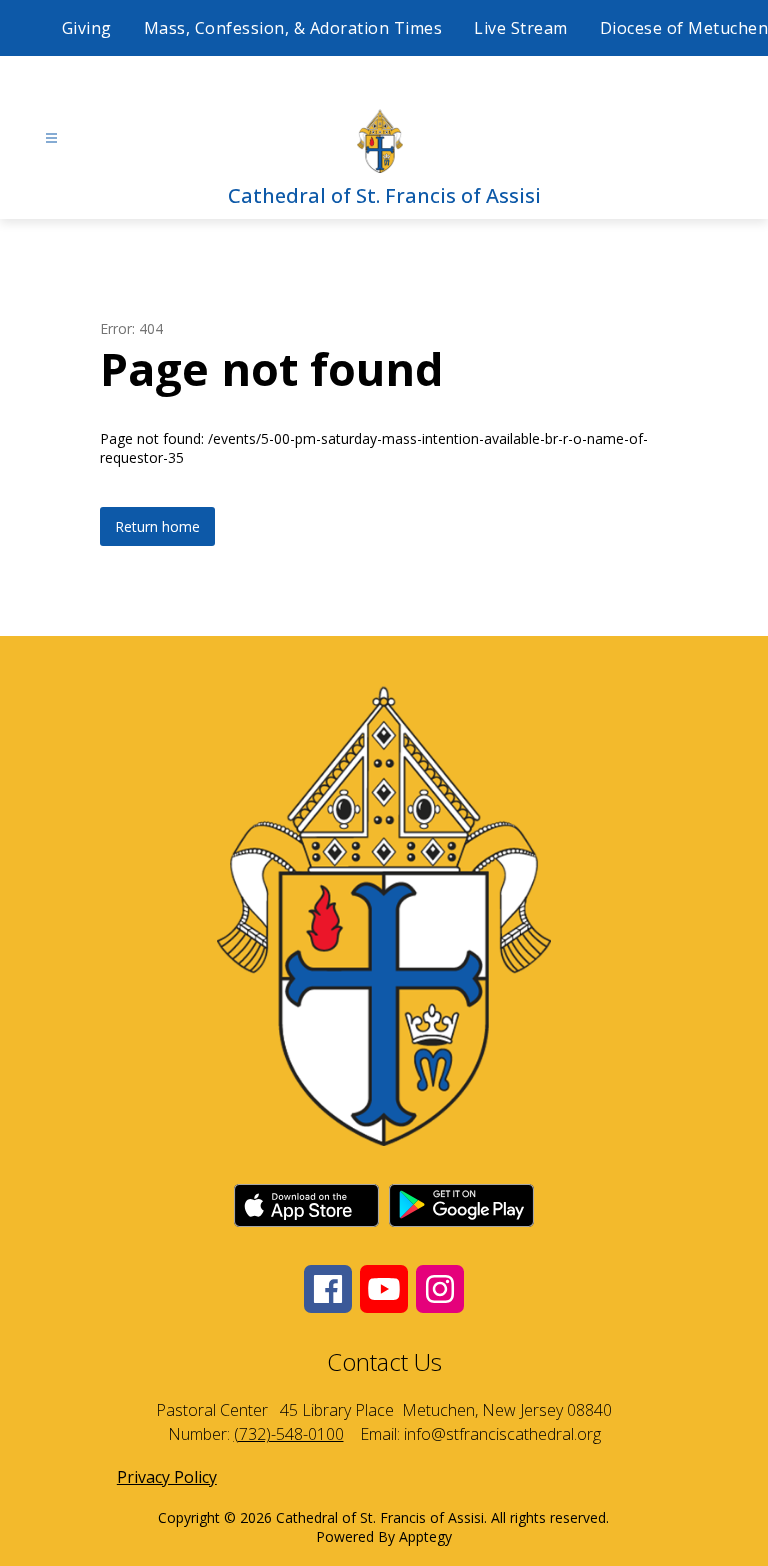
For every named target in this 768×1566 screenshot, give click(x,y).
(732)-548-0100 (289, 1434)
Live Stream (521, 28)
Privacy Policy (167, 1477)
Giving (87, 28)
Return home (157, 526)
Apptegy (425, 1536)
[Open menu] (51, 138)
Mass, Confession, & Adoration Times (293, 28)
